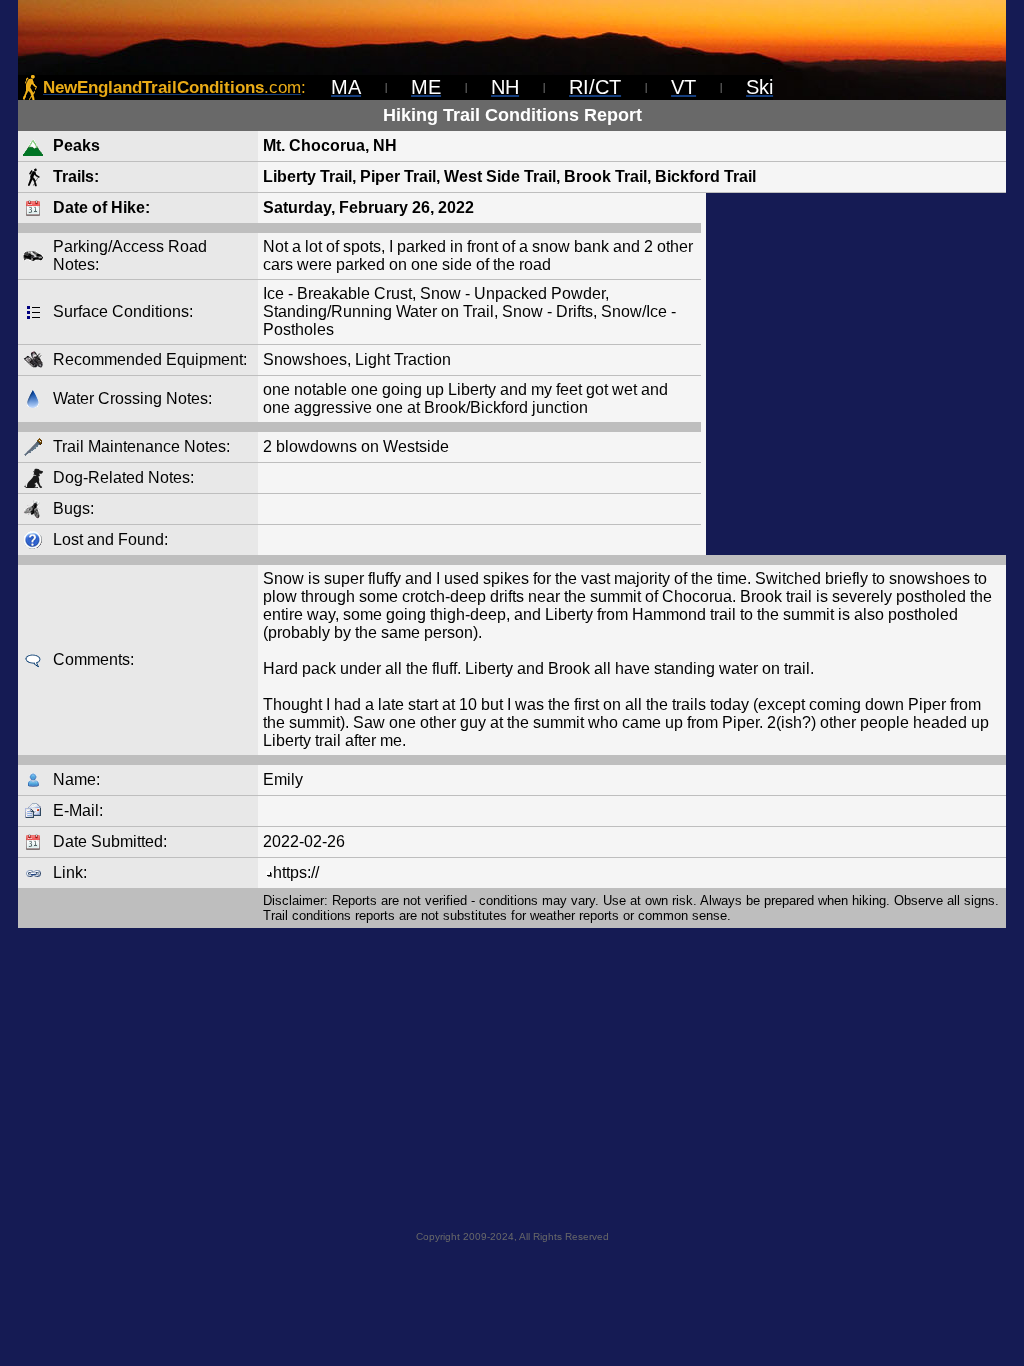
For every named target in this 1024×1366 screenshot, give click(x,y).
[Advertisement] (856, 374)
